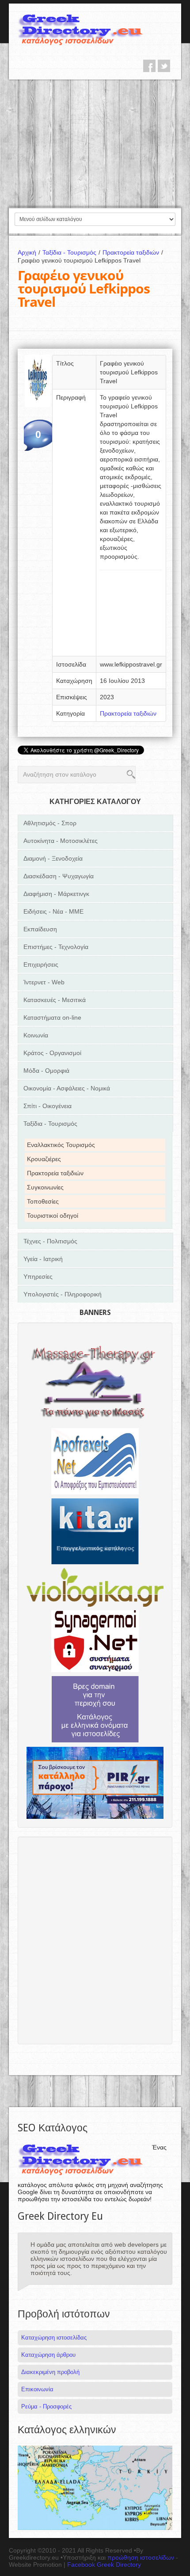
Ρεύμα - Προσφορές (46, 2406)
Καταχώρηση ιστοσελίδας (54, 2338)
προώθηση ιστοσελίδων (141, 2557)
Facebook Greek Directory (104, 2565)
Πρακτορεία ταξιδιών (133, 252)
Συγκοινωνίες (45, 1187)
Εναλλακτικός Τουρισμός (61, 1145)
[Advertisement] (95, 143)
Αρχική (29, 252)
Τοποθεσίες (43, 1201)
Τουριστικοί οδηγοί (53, 1216)
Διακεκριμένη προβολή (50, 2372)
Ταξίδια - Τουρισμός (71, 252)
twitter (164, 66)
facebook (149, 66)
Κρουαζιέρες (44, 1159)
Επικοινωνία (37, 2389)
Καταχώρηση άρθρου (48, 2355)
